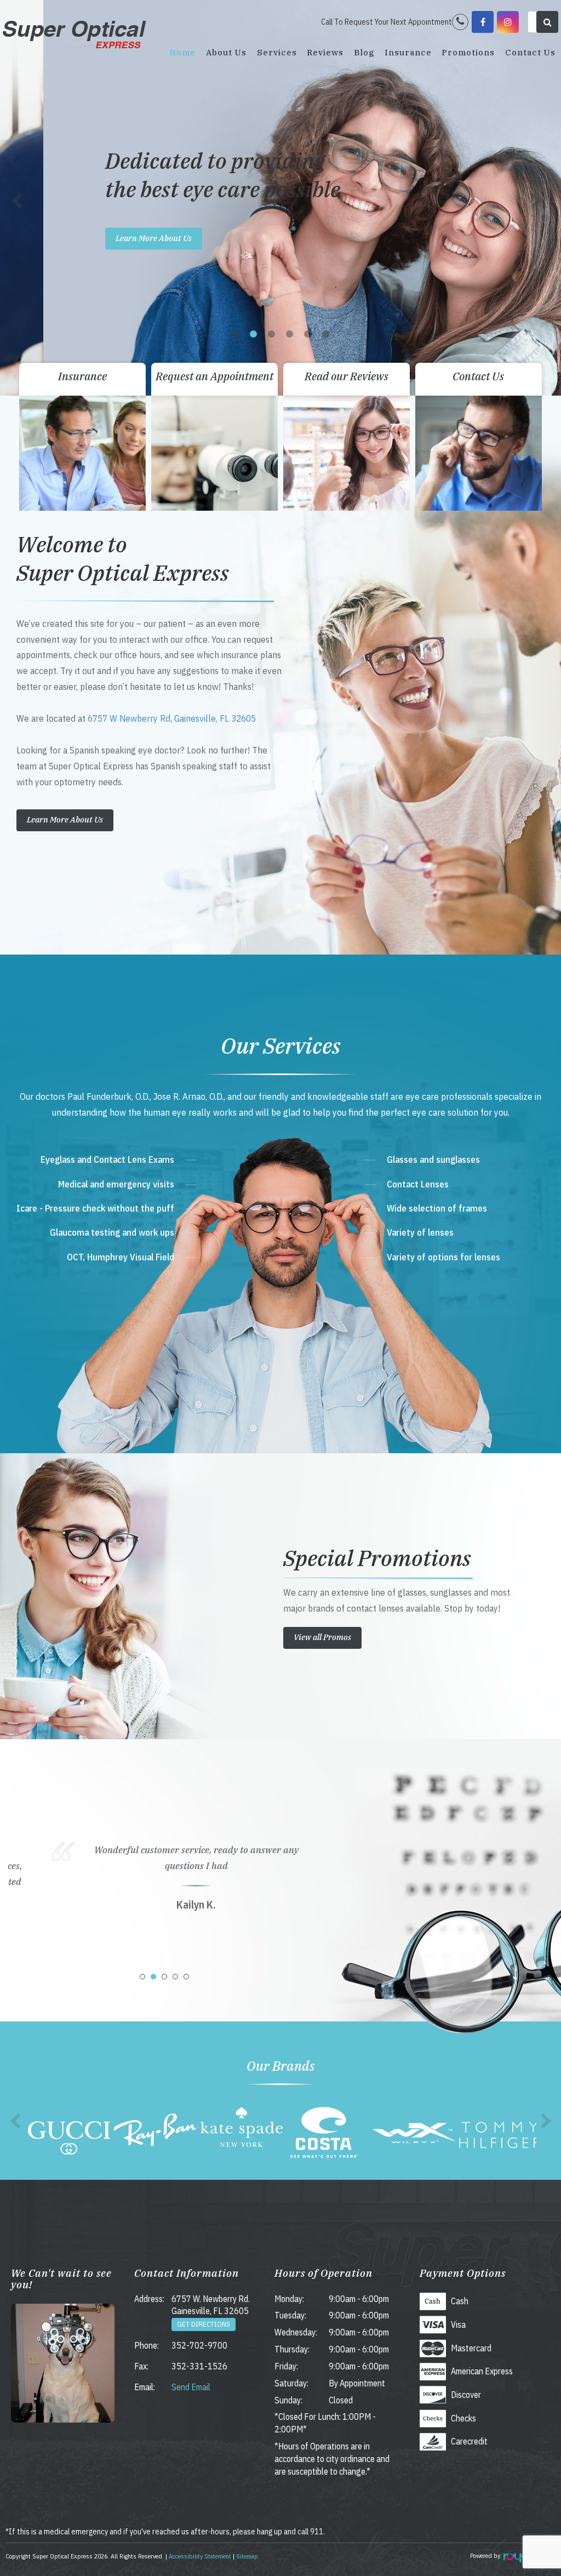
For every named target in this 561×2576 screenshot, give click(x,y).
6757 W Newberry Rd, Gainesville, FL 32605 (172, 718)
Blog (364, 52)
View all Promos (322, 1637)
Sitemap (247, 2556)
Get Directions (204, 2324)
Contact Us (530, 52)
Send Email (191, 2387)
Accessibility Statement (200, 2556)
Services (277, 52)
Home (182, 52)
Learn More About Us (110, 238)
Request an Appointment (214, 376)
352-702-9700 (199, 2345)
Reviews (325, 52)
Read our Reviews (347, 376)
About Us (226, 52)
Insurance (408, 52)
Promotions (468, 52)
